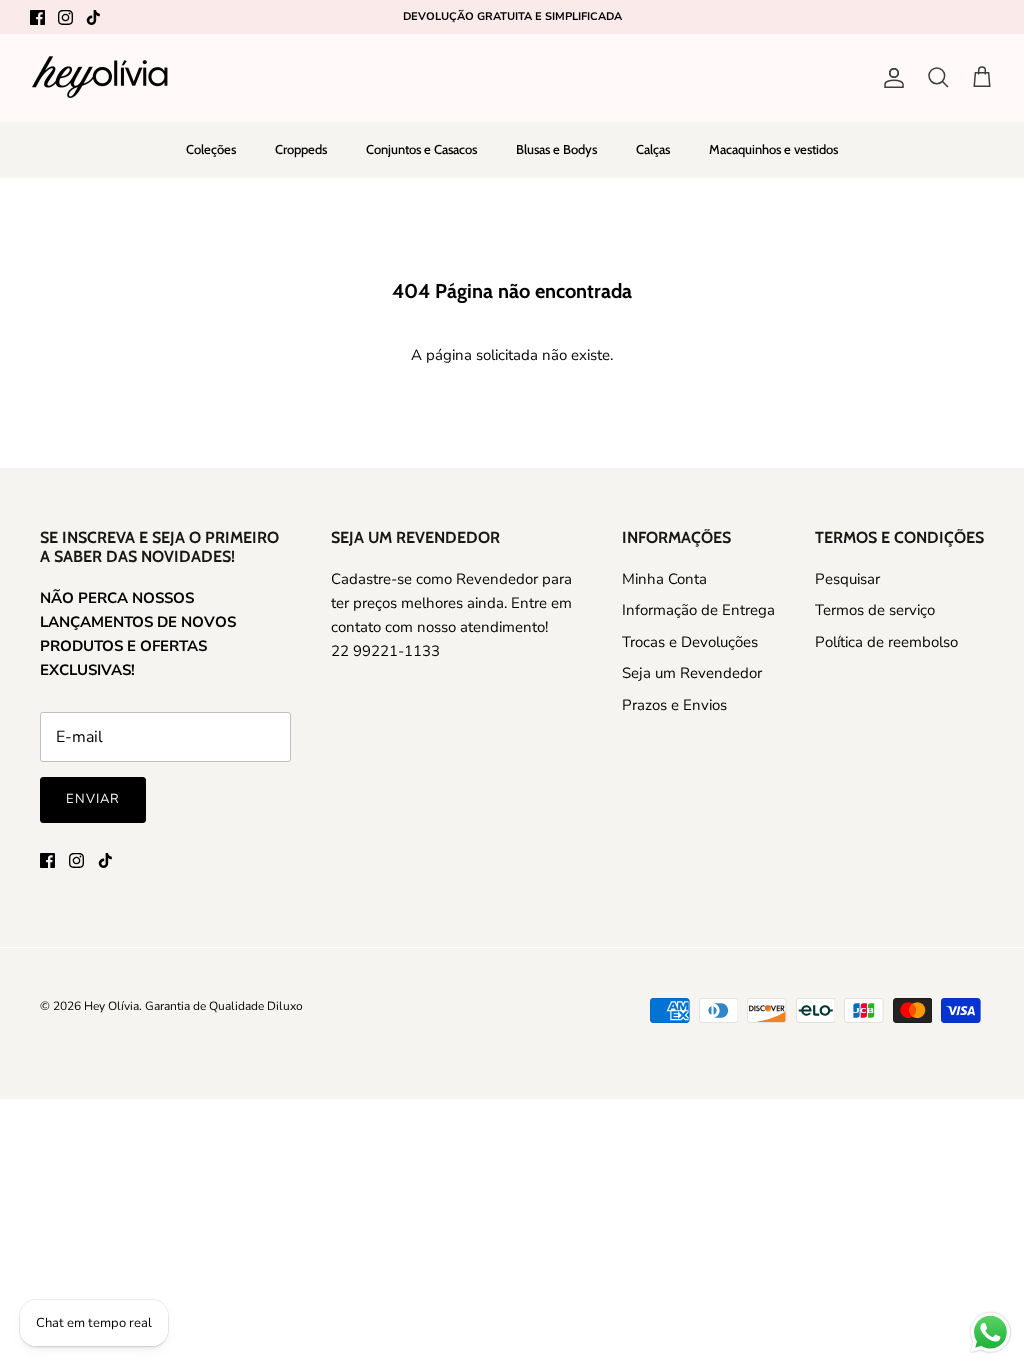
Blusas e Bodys (556, 149)
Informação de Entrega (698, 610)
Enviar (93, 799)
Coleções (211, 149)
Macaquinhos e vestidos (773, 149)
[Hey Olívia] (100, 77)
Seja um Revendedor (692, 673)
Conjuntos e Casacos (421, 149)
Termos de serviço (875, 610)
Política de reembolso (886, 642)
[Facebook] (37, 17)
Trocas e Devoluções (690, 642)
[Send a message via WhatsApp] (990, 1332)
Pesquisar (847, 579)
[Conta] (890, 78)
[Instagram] (65, 17)
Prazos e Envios (674, 705)
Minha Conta (664, 579)
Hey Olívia (111, 1006)
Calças (653, 149)
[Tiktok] (93, 17)
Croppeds (301, 149)
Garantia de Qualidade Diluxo (224, 1006)
